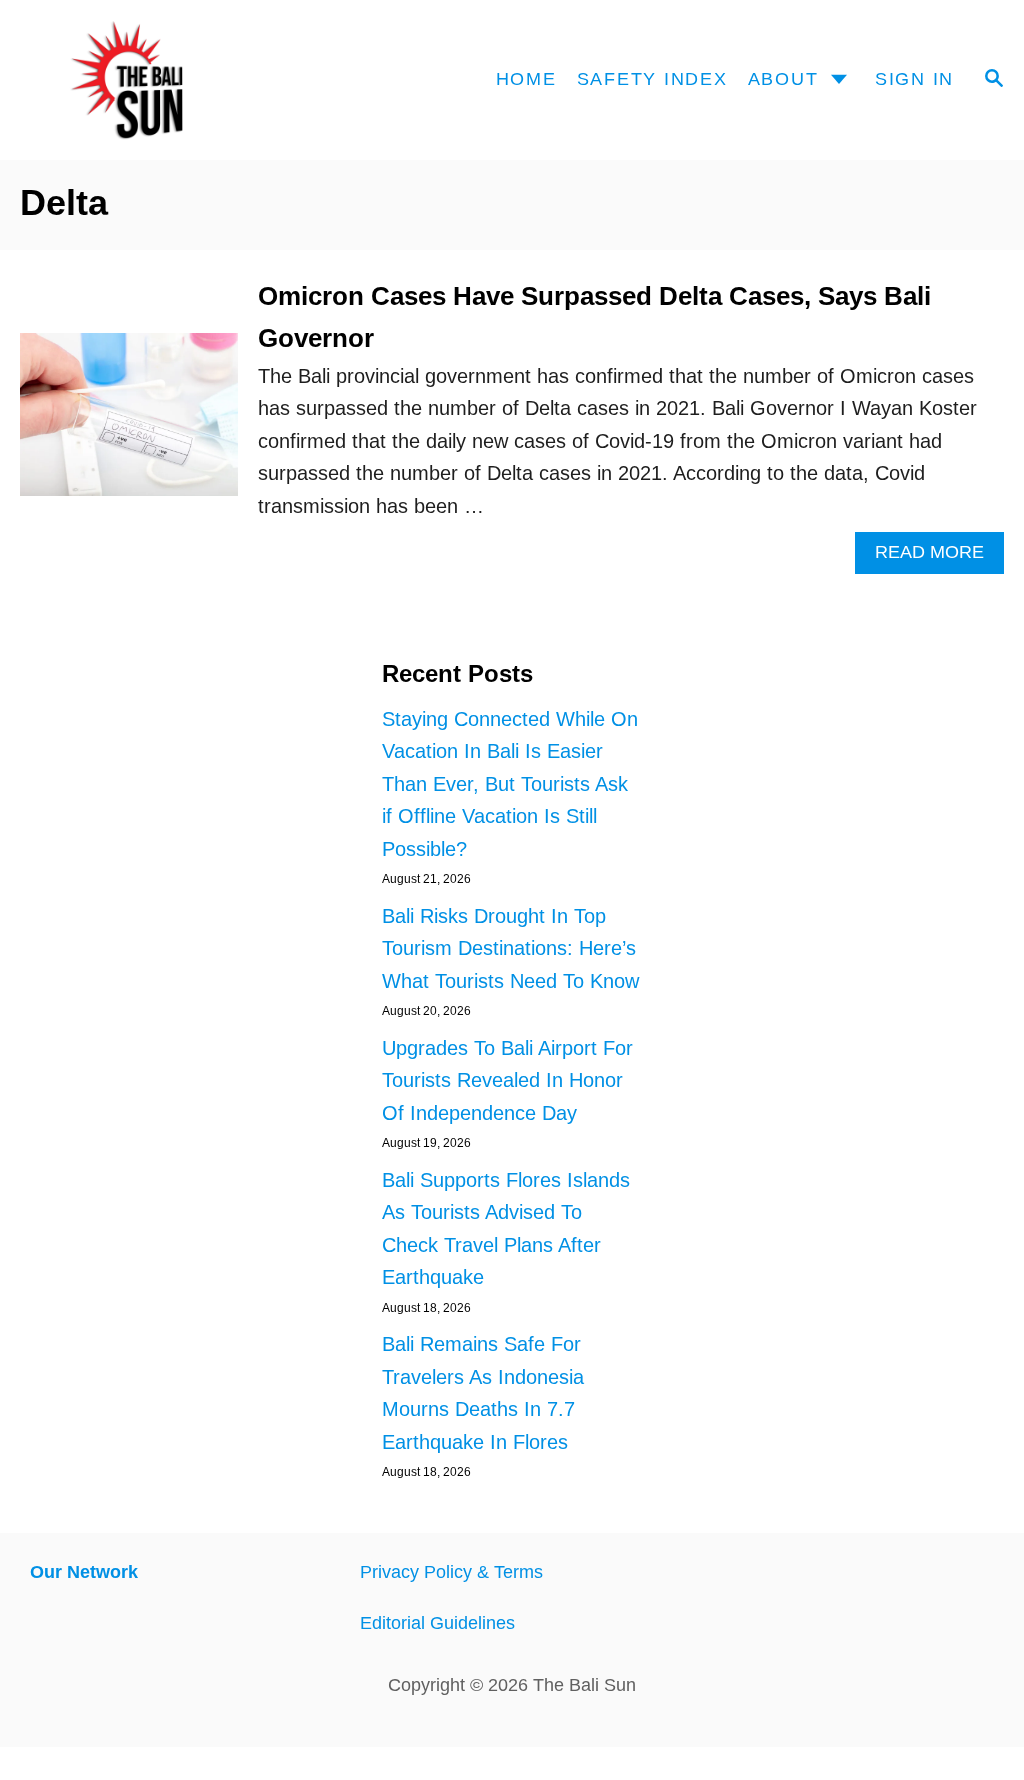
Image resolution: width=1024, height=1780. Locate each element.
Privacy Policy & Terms (451, 1572)
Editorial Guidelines (437, 1623)
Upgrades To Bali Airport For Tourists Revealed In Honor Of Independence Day (507, 1080)
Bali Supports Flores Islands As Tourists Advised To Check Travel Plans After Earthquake (506, 1229)
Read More (939, 557)
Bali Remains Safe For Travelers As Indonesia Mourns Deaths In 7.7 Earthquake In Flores (483, 1393)
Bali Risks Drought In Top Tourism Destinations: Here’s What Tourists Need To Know (510, 948)
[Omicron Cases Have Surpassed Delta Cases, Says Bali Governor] (129, 425)
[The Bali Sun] (153, 80)
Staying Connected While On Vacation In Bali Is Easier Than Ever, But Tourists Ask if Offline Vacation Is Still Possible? (510, 784)
